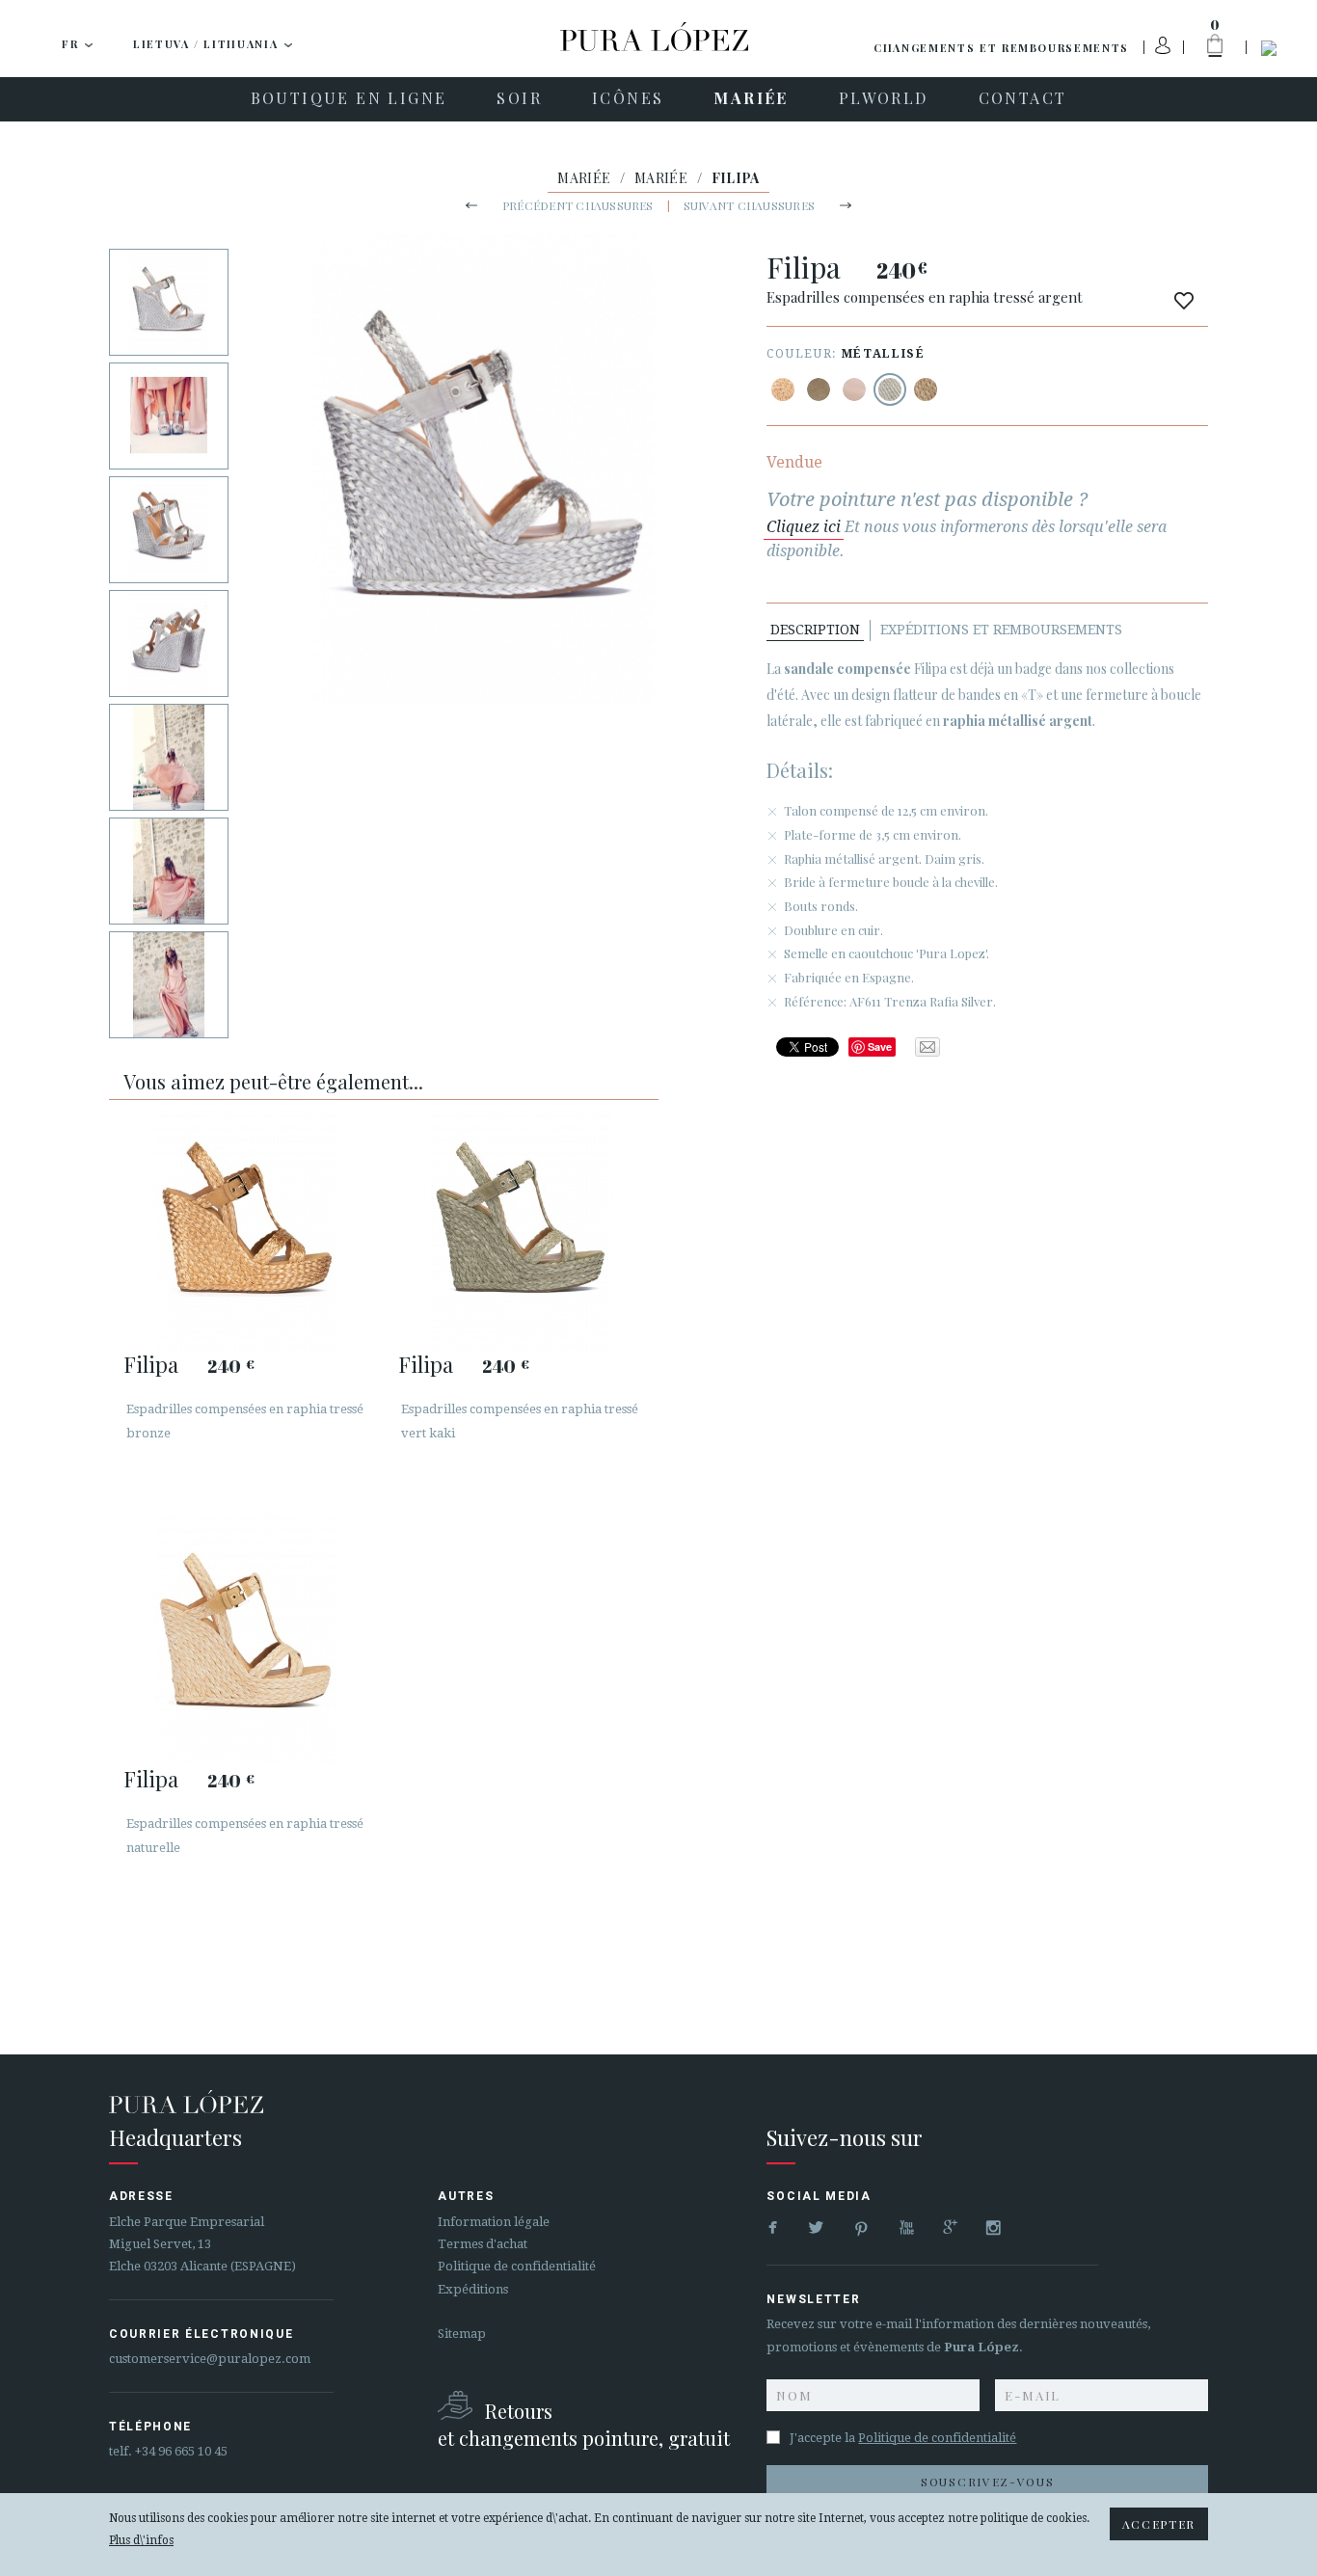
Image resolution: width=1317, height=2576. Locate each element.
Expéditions (473, 2289)
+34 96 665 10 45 (181, 2451)
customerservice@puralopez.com (210, 2359)
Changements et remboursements (1001, 48)
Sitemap (462, 2334)
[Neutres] (854, 389)
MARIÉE (584, 178)
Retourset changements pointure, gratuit (584, 2424)
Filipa (151, 1364)
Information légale (494, 2222)
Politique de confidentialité (517, 2266)
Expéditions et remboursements (1001, 630)
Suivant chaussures (749, 205)
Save (880, 1046)
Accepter (1159, 2524)
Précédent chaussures (578, 205)
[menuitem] (349, 99)
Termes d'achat (483, 2244)
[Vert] (819, 389)
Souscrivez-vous (987, 2482)
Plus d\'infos (141, 2540)
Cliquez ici (804, 527)
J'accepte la (903, 2438)
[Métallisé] (783, 389)
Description (815, 630)
